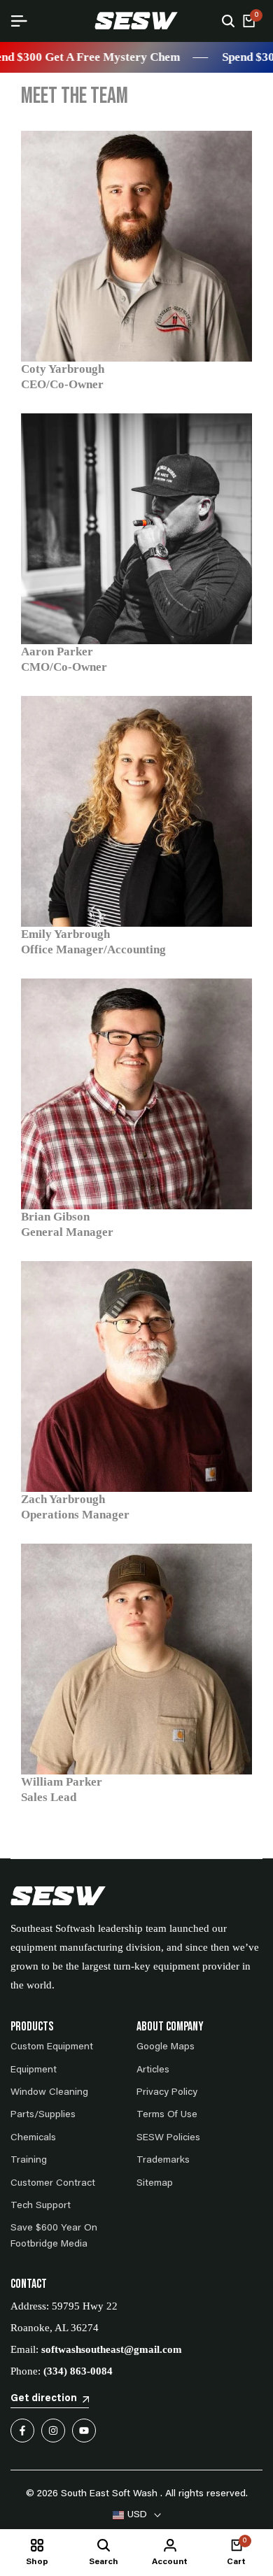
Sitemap (155, 2184)
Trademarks (163, 2161)
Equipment (34, 2070)
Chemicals (33, 2138)
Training (29, 2161)
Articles (153, 2070)
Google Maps (166, 2047)
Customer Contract (53, 2184)
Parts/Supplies (43, 2115)
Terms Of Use (167, 2115)
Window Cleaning (49, 2093)
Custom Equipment (52, 2047)
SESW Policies (168, 2138)
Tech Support (41, 2206)
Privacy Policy (167, 2093)
